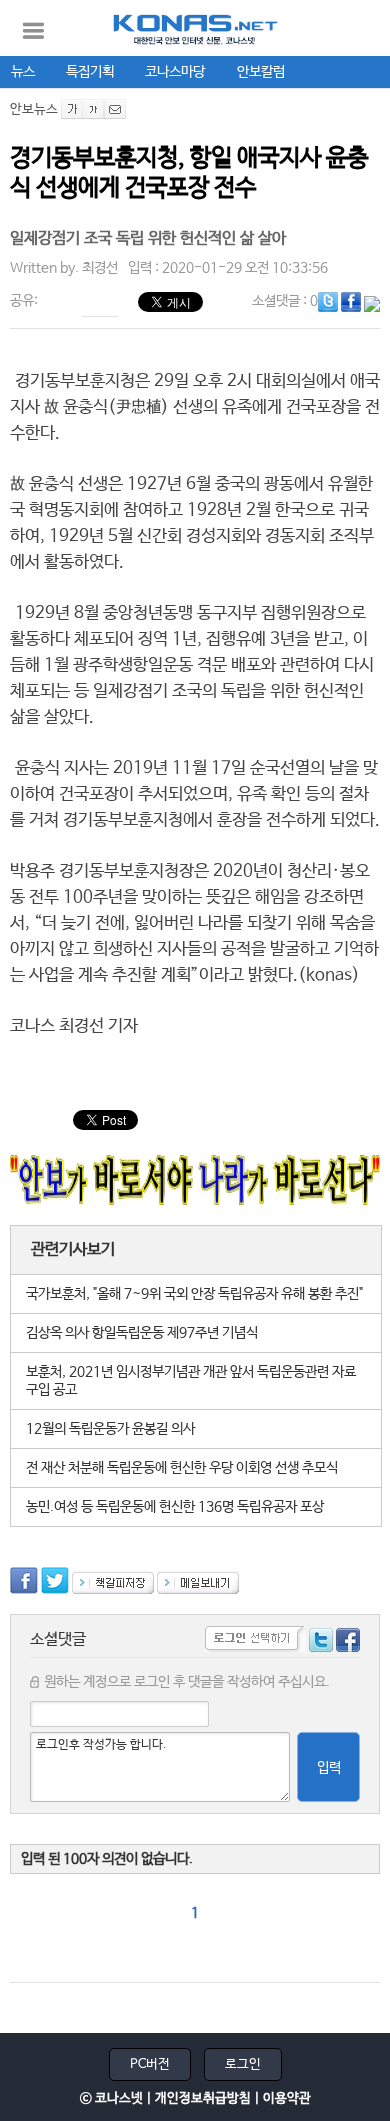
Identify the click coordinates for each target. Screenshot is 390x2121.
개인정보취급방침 (203, 2098)
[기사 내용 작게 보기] (93, 109)
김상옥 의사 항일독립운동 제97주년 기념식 (142, 1333)
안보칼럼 (261, 72)
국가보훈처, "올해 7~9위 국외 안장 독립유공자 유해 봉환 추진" (194, 1294)
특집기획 (90, 72)
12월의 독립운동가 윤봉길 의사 (110, 1429)
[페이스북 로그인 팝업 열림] (348, 1643)
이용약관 (287, 2098)
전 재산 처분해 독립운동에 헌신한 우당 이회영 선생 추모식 (182, 1468)
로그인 (243, 2064)
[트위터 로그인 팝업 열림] (321, 1643)
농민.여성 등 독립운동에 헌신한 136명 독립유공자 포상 (175, 1507)
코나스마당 (175, 72)
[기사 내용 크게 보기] (72, 109)
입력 (329, 1768)
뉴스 (23, 72)
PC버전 (150, 2064)
